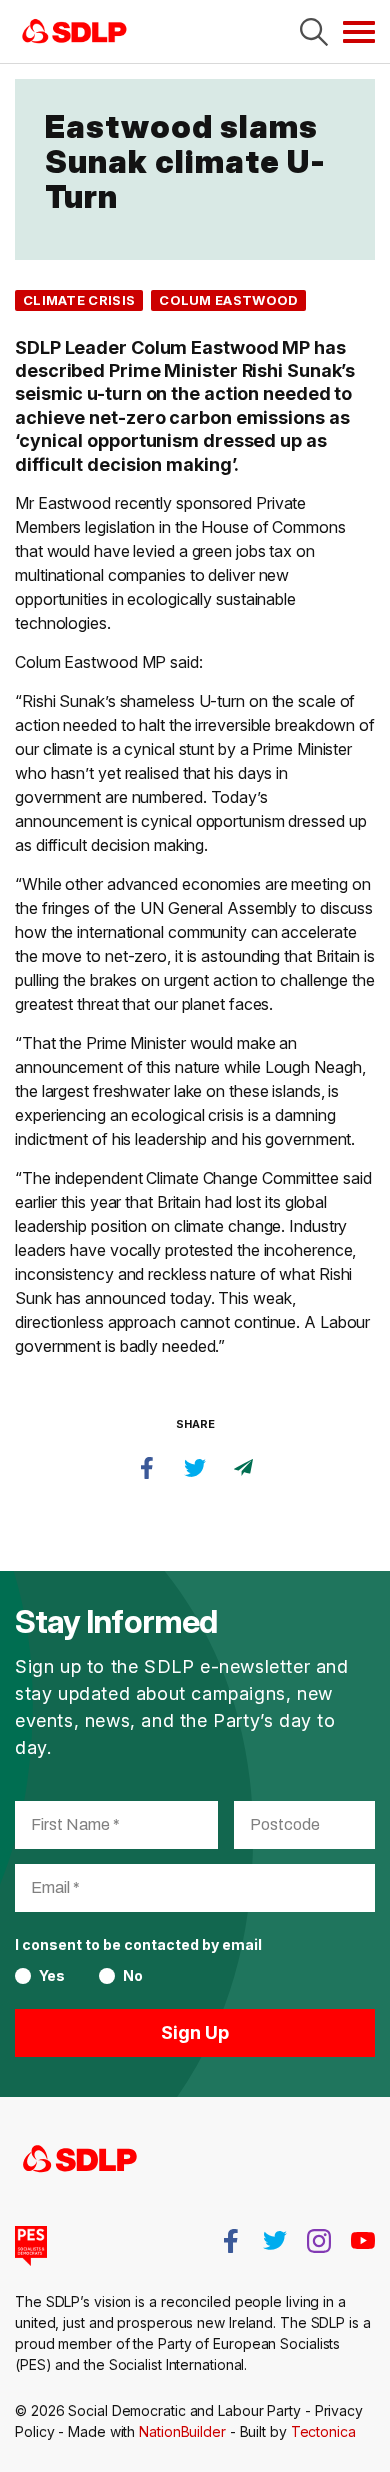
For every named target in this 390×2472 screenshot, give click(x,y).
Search (314, 32)
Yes (52, 1976)
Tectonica (323, 2431)
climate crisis (79, 300)
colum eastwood (228, 300)
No (133, 1976)
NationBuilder (182, 2431)
